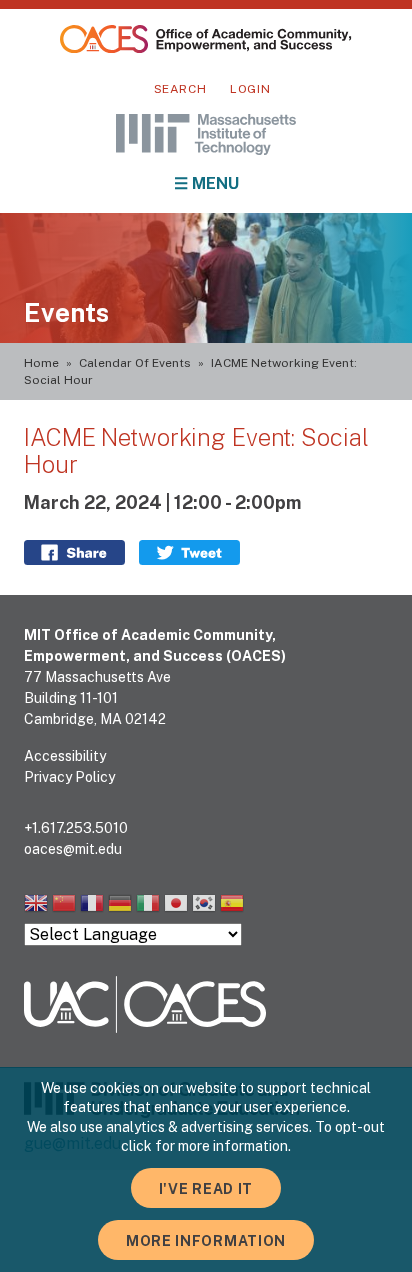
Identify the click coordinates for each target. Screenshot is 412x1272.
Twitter (189, 552)
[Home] (205, 39)
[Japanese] (176, 906)
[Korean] (204, 906)
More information (206, 1241)
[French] (92, 906)
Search (180, 89)
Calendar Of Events (135, 363)
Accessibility (65, 756)
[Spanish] (232, 906)
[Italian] (148, 906)
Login (250, 89)
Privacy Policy (69, 777)
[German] (120, 906)
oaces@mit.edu (73, 849)
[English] (36, 906)
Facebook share (74, 552)
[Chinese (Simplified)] (64, 906)
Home (41, 363)
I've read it (206, 1189)
